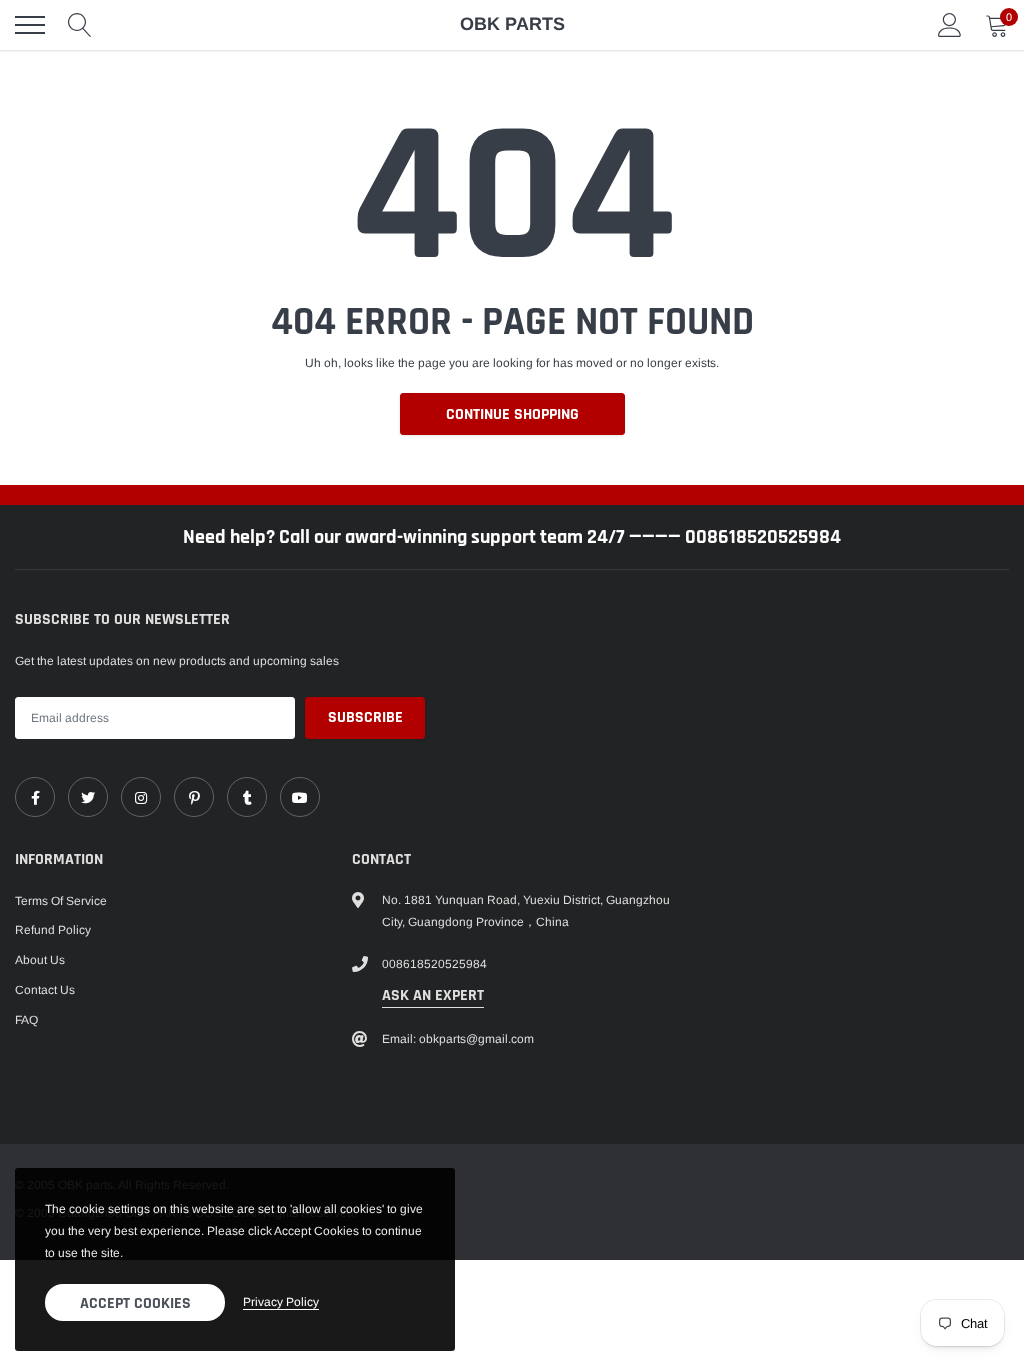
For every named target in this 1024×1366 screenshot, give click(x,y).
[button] (967, 533)
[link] (97, 745)
